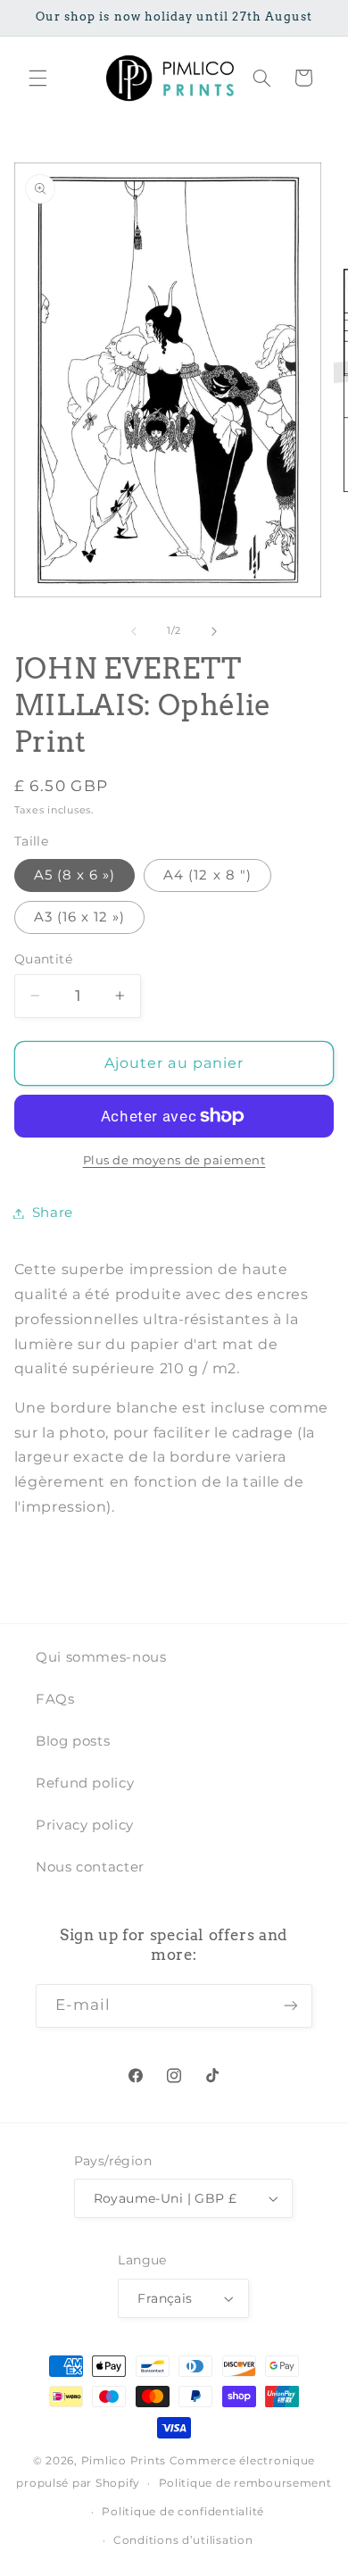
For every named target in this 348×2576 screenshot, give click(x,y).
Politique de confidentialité (183, 2512)
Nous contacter (90, 1867)
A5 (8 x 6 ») (75, 875)
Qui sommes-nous (101, 1657)
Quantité (43, 959)
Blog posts (73, 1741)
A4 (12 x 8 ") (207, 875)
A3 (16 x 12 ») (80, 917)
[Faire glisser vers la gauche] (134, 631)
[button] (37, 78)
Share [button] (53, 1213)
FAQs (55, 1699)
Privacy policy (85, 1825)
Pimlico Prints (124, 2461)
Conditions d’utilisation (183, 2540)
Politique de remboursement (245, 2483)
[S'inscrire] (291, 2006)
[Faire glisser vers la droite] (214, 631)
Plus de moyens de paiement (174, 1160)
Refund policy (85, 1783)
